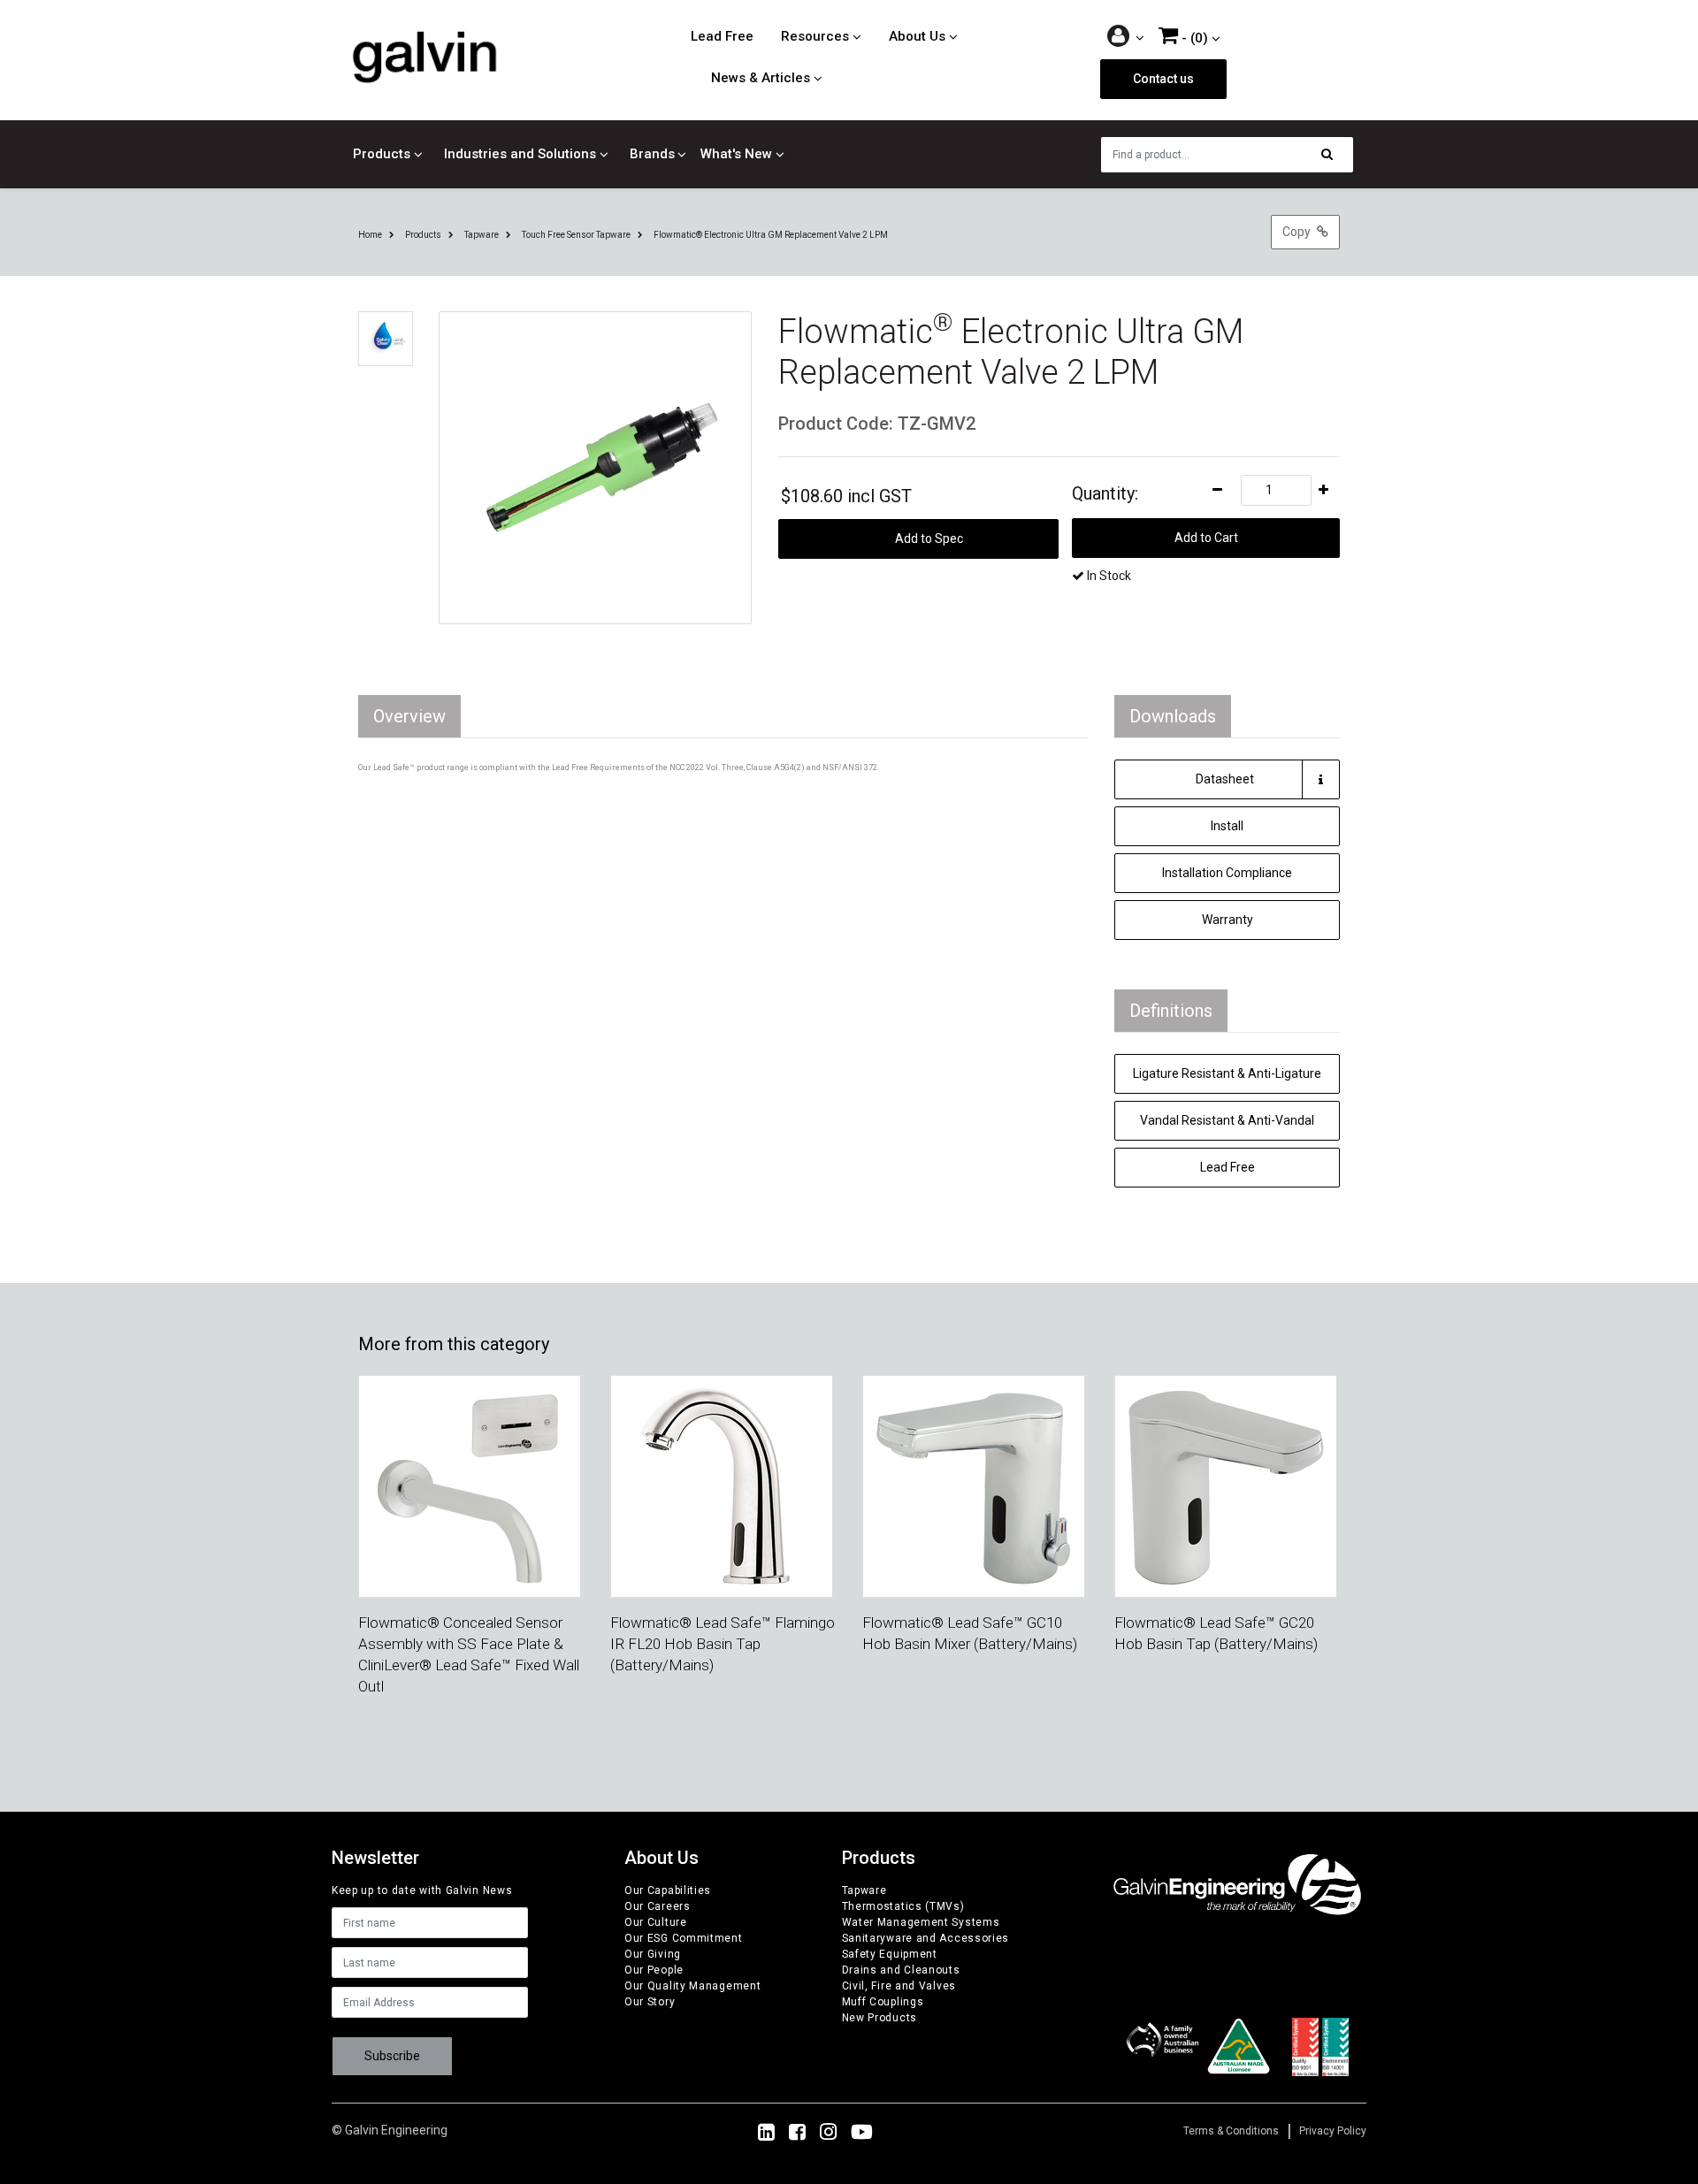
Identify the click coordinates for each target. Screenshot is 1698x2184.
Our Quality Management (692, 1986)
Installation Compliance (1227, 873)
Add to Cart (1206, 538)
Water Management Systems (921, 1922)
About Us (917, 36)
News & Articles (761, 78)
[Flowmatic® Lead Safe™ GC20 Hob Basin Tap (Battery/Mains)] (1226, 1485)
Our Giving (653, 1954)
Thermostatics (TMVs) (903, 1906)
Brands (652, 154)
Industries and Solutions (520, 154)
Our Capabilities (668, 1890)
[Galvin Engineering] (424, 57)
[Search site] (1332, 155)
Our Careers (658, 1906)
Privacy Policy (1333, 2131)
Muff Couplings (883, 2002)
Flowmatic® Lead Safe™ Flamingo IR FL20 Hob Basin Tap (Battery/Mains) (723, 1644)
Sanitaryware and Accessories (926, 1938)
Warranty (1228, 920)
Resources (815, 36)
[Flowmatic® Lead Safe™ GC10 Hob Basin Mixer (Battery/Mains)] (974, 1485)
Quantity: (1105, 493)
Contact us (1163, 79)
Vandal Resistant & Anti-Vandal (1227, 1120)
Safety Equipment (890, 1954)
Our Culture (656, 1922)
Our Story (650, 2002)
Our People (654, 1970)
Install (1227, 826)
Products (382, 154)
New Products (880, 2018)
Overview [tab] (409, 716)
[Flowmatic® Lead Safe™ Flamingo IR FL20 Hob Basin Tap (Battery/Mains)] (722, 1485)
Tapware (864, 1890)
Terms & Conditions (1231, 2131)
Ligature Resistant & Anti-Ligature (1227, 1073)
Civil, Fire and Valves (899, 1986)
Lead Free (722, 36)
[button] (1126, 38)
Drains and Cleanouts (901, 1970)
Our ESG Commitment (684, 1938)
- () (1193, 38)
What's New (736, 154)
